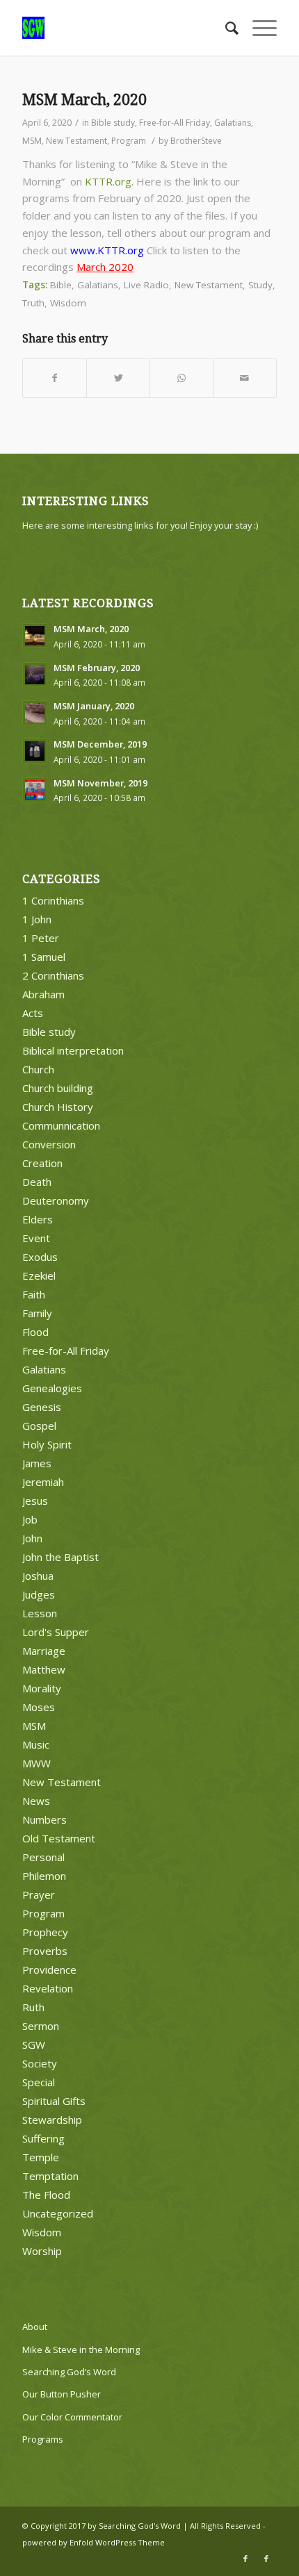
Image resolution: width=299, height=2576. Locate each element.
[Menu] (258, 28)
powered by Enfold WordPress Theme (94, 2542)
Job (30, 1519)
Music (36, 1744)
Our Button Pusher (62, 2394)
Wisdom (68, 303)
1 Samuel (44, 957)
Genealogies (52, 1388)
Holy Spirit (47, 1444)
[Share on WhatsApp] (181, 378)
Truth (33, 303)
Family (37, 1313)
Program (129, 141)
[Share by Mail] (245, 378)
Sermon (41, 2026)
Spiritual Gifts (54, 2101)
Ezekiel (39, 1275)
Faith (34, 1294)
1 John (37, 919)
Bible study (113, 123)
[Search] (225, 28)
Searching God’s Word (69, 2372)
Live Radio (146, 285)
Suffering (43, 2138)
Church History (58, 1107)
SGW (34, 2045)
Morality (42, 1688)
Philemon (44, 1876)
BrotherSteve (196, 141)
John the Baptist (60, 1557)
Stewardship (52, 2120)
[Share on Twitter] (118, 378)
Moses (39, 1707)
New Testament (76, 141)
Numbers (45, 1819)
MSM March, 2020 (84, 100)
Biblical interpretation (73, 1050)
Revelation (48, 1988)
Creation (42, 1163)
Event (36, 1238)
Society (40, 2063)
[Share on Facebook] (55, 378)
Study (260, 285)
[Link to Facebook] (245, 2559)
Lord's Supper (56, 1632)
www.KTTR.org (107, 250)
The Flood (46, 2195)
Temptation (50, 2176)
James (37, 1463)
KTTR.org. (109, 181)
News (36, 1801)
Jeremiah (43, 1482)
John (32, 1538)
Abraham (43, 994)
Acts (33, 1013)
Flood (35, 1332)
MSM (32, 141)
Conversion (49, 1144)
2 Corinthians (53, 975)
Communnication (61, 1125)
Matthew (44, 1669)
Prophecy (45, 1932)
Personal (43, 1857)
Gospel (39, 1426)
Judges (39, 1594)
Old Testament (59, 1838)
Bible (61, 285)
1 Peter (41, 938)
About (35, 2327)
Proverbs (45, 1951)
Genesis (42, 1407)
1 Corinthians (53, 900)
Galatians (233, 123)
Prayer (39, 1894)
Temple (41, 2157)
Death (37, 1182)
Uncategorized (58, 2213)
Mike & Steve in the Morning (81, 2350)
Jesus (35, 1501)
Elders (38, 1219)
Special (39, 2082)
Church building (58, 1088)
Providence (49, 1970)
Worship (42, 2251)
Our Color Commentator (72, 2417)
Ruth (33, 2007)
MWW (37, 1763)
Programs (43, 2439)
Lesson (40, 1613)
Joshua (38, 1576)
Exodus (40, 1257)
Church (38, 1069)
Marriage (44, 1651)
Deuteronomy (56, 1200)
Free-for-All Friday (175, 123)
